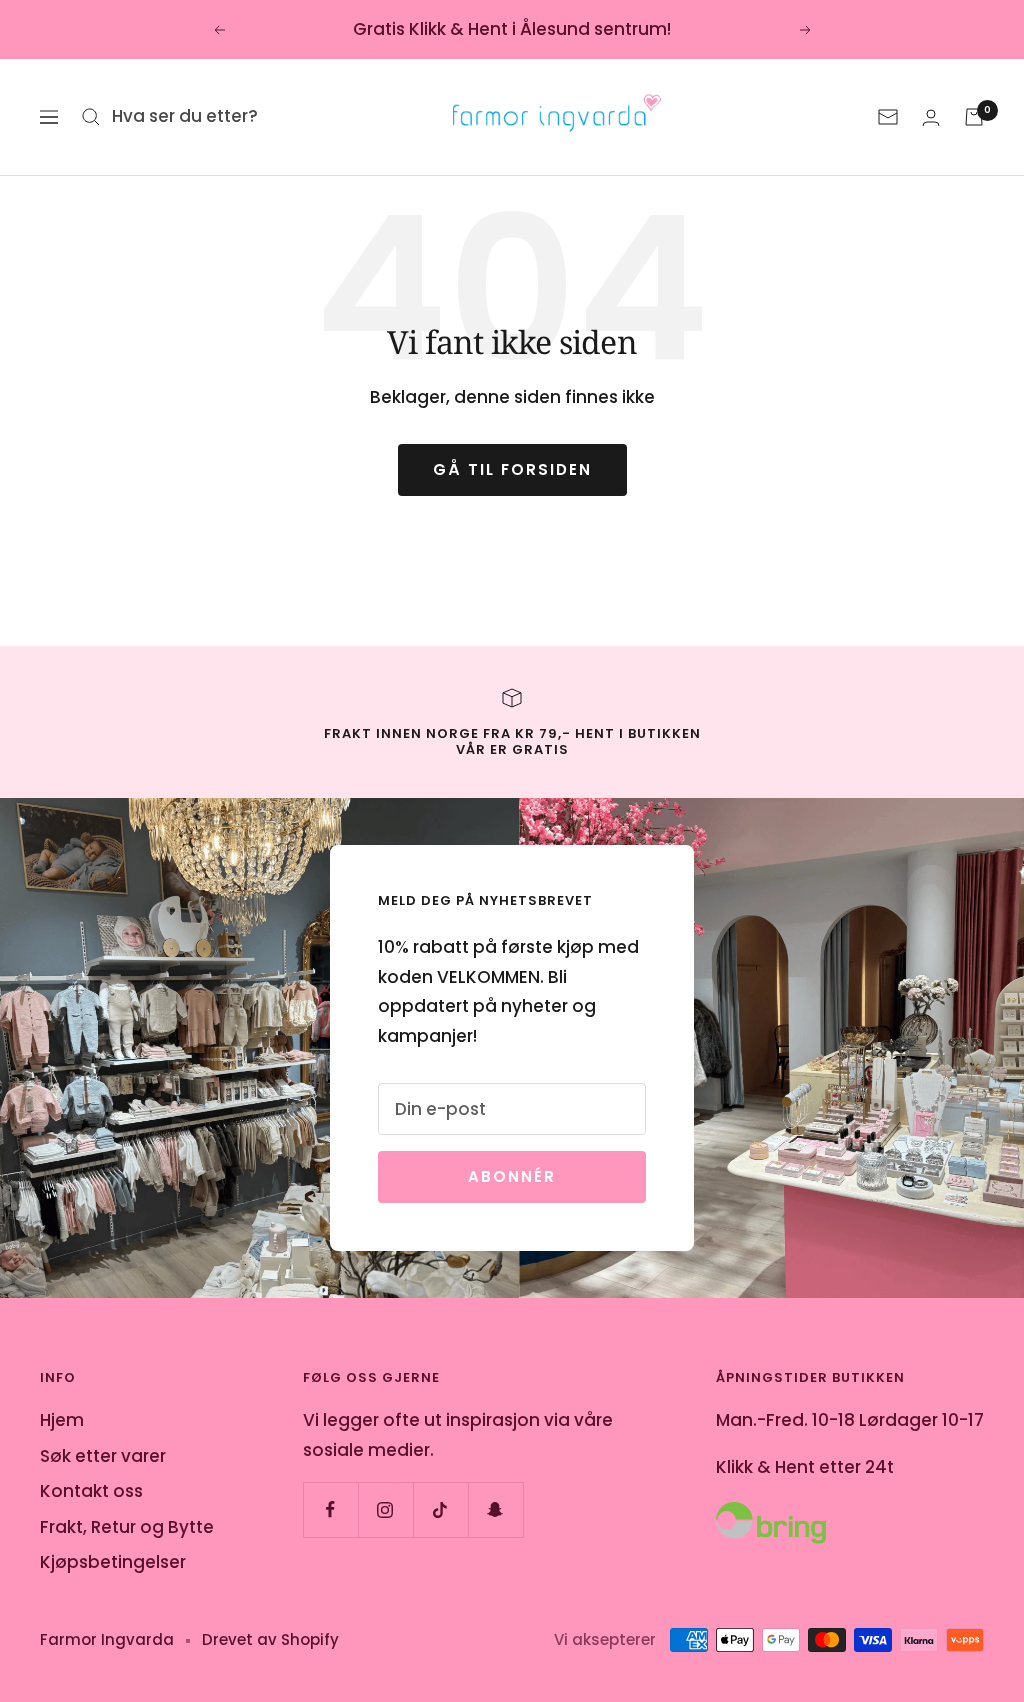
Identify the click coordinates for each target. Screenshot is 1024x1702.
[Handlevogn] (974, 117)
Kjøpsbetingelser (113, 1562)
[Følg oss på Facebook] (330, 1509)
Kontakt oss (91, 1491)
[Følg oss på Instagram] (385, 1509)
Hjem (62, 1420)
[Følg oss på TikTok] (440, 1509)
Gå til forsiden (512, 469)
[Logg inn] (931, 117)
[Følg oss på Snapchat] (495, 1509)
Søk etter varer (103, 1456)
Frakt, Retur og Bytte (127, 1527)
